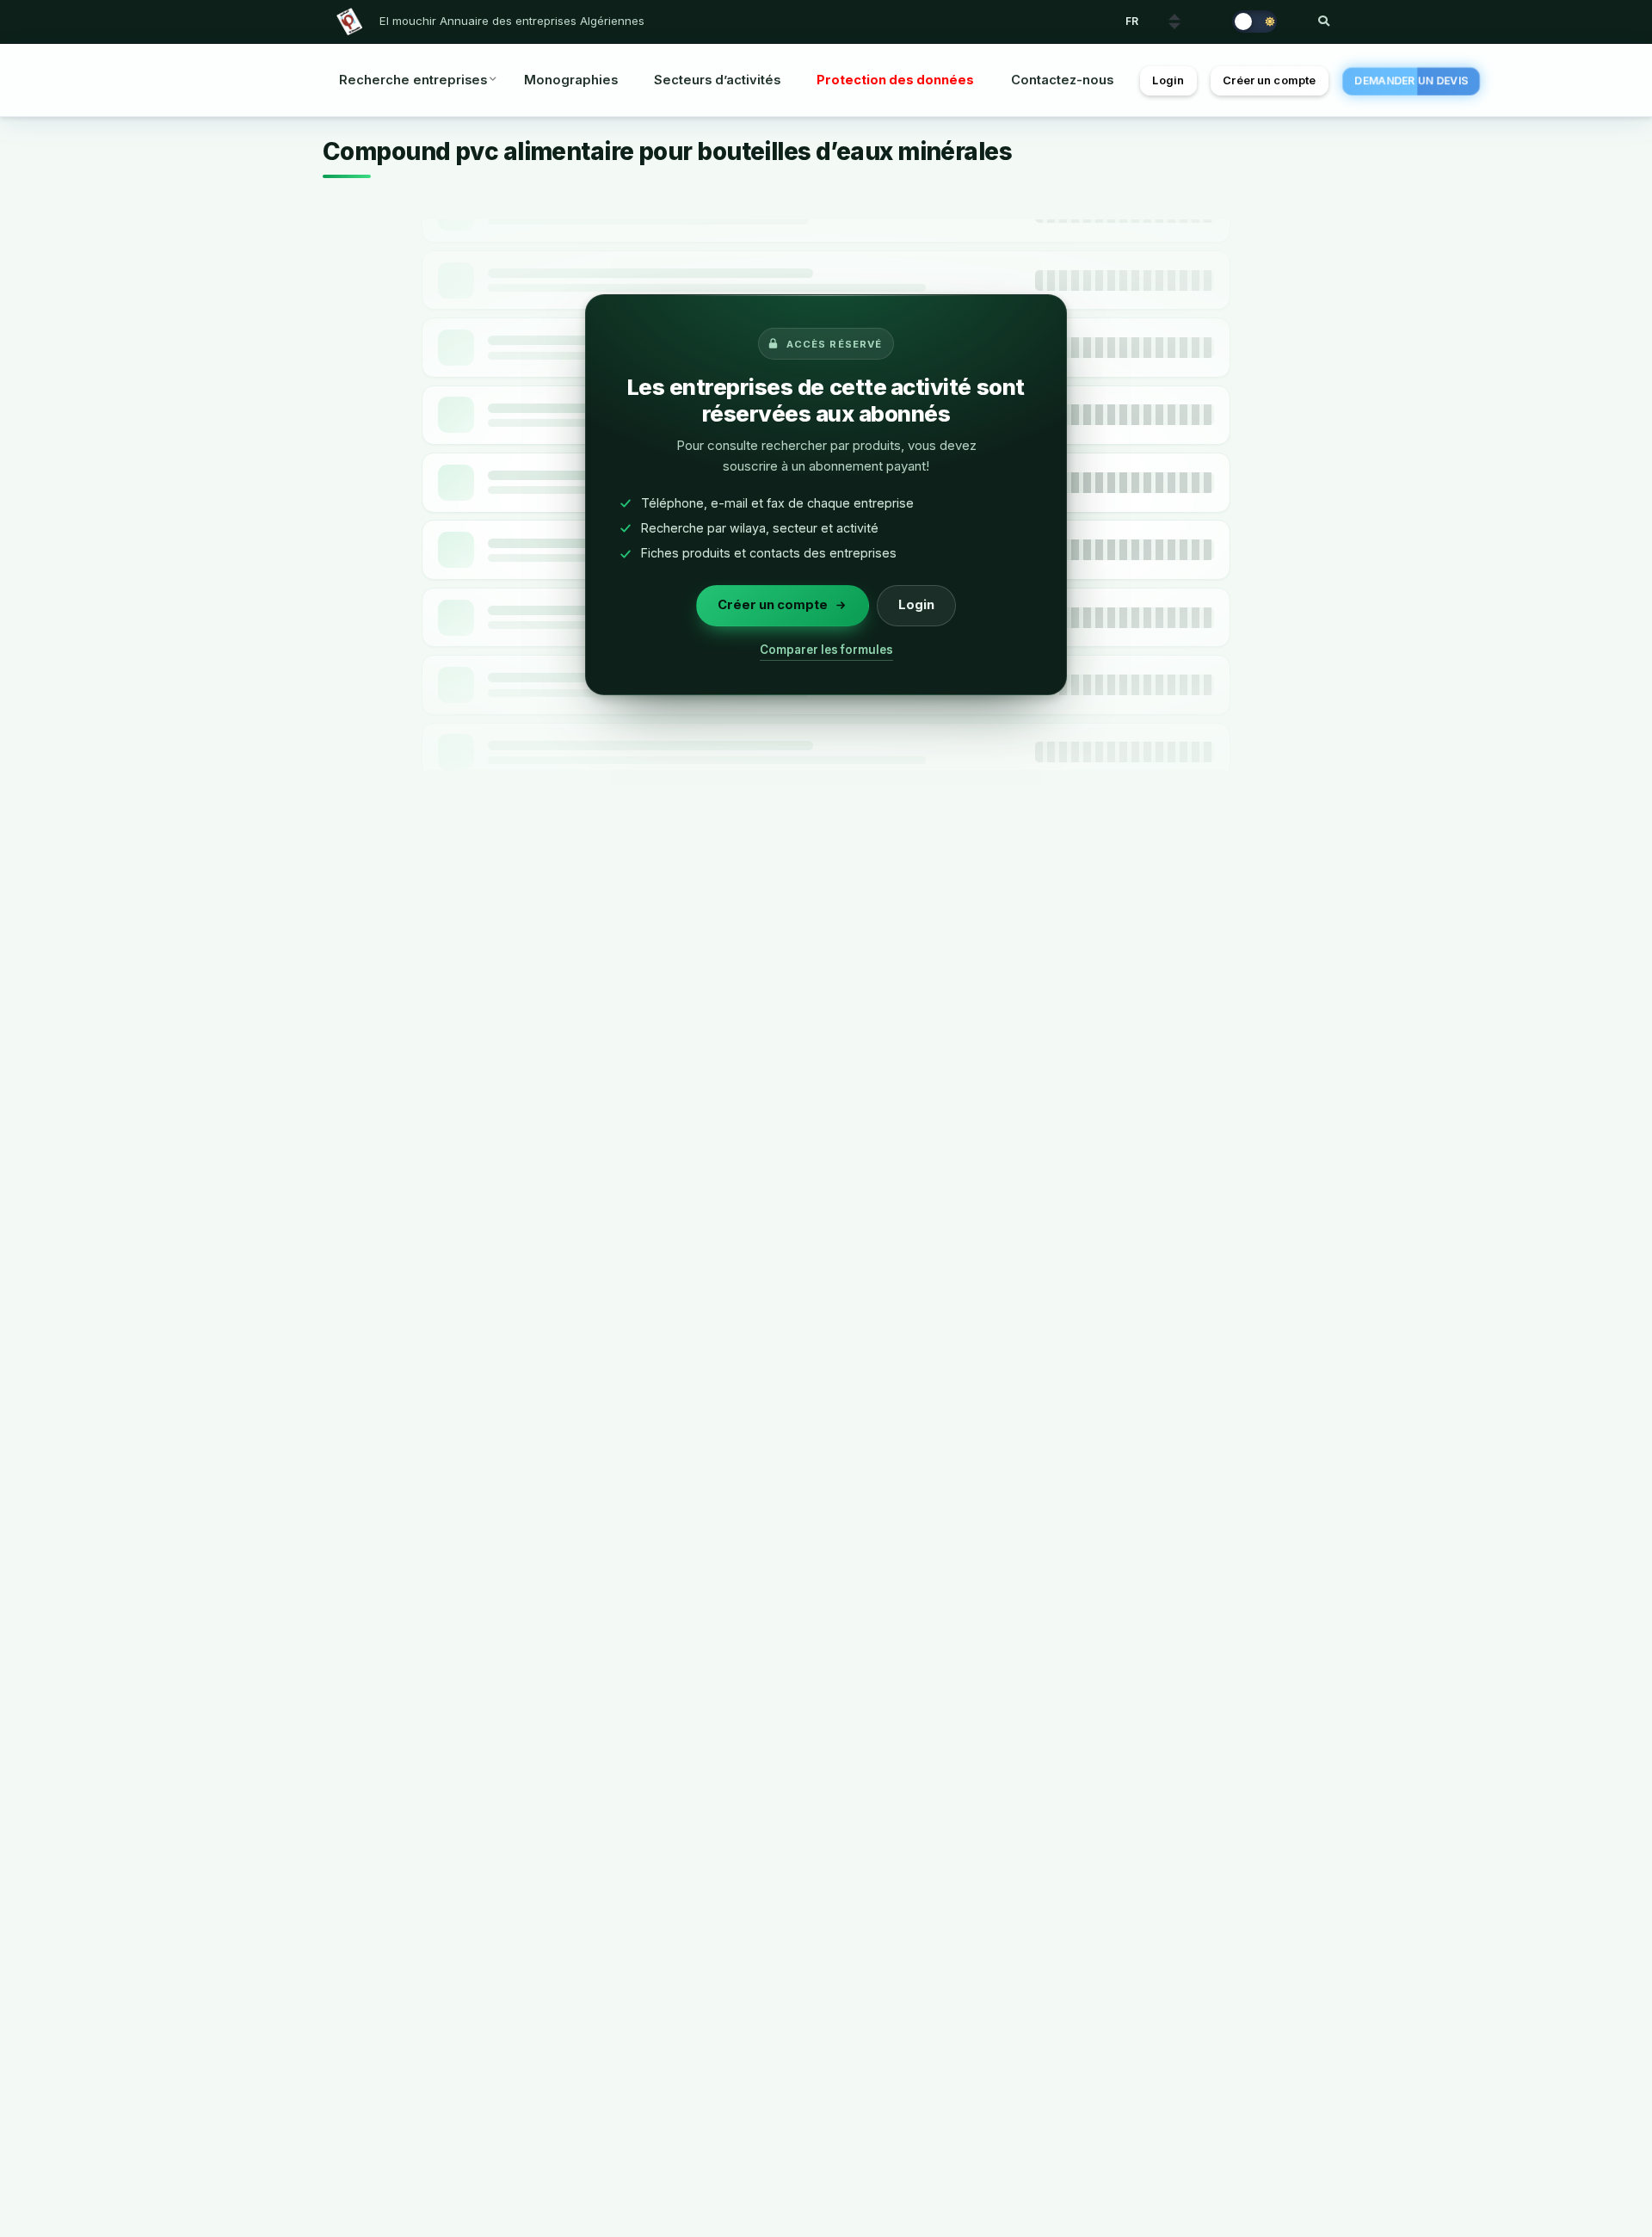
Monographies (571, 80)
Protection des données (895, 80)
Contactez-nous (1062, 80)
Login (1168, 80)
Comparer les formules (826, 650)
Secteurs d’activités (717, 80)
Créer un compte (1269, 80)
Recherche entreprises (413, 80)
